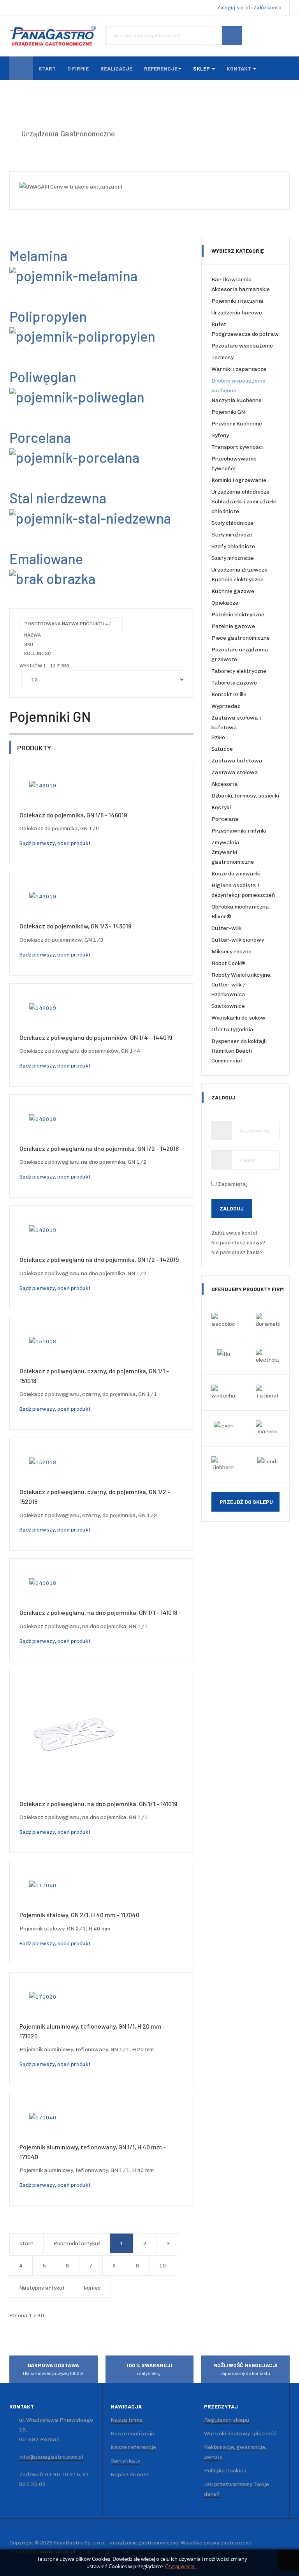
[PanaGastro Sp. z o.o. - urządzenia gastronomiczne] (54, 36)
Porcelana (225, 819)
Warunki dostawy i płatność (240, 2434)
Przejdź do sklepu (246, 1502)
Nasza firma (127, 2420)
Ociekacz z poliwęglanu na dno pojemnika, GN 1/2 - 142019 (99, 1259)
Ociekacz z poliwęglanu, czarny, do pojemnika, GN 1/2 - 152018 (95, 1496)
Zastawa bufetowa (237, 761)
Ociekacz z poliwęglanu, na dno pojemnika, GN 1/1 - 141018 (98, 1612)
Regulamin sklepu (227, 2420)
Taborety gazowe (234, 683)
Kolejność (38, 653)
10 (163, 2266)
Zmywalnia (225, 842)
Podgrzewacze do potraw (245, 334)
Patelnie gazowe (233, 626)
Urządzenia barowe (237, 313)
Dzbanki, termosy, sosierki (245, 796)
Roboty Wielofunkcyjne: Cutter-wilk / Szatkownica (241, 985)
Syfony (220, 435)
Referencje (161, 68)
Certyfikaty (125, 2461)
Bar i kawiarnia (232, 280)
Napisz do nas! (129, 2475)
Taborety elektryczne (239, 671)
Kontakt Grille (229, 694)
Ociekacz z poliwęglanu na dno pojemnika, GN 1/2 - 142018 (99, 1148)
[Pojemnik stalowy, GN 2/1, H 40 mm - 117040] (43, 1885)
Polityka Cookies (225, 2471)
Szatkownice (228, 1006)
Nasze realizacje (132, 2434)
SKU (29, 644)
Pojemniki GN (228, 412)
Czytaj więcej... (181, 2566)
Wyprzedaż (226, 706)
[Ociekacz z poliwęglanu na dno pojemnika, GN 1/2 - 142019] (43, 1230)
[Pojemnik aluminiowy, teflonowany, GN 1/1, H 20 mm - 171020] (43, 1996)
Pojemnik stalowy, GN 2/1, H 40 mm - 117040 (79, 1915)
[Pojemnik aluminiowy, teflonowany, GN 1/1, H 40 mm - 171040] (43, 2117)
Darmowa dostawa (53, 2369)
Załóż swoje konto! (235, 1233)
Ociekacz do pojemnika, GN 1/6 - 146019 (73, 815)
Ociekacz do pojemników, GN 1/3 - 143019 (75, 926)
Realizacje (116, 68)
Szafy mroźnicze (233, 558)
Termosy (222, 357)
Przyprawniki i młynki (239, 831)
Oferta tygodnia (232, 1030)
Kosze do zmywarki (236, 874)
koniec (92, 2288)
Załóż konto (267, 8)
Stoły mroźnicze (232, 535)
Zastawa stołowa (235, 772)
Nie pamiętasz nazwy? (238, 1243)
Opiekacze (225, 603)
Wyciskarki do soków (238, 1018)
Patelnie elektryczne (238, 615)
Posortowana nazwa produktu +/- (69, 624)
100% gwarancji (149, 2369)
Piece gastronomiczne (241, 638)
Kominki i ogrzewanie (239, 480)
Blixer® (221, 917)
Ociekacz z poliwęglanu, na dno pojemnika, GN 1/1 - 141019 (98, 1804)
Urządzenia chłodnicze (240, 492)
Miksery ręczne (231, 952)
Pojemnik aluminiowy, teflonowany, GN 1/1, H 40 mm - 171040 (93, 2152)
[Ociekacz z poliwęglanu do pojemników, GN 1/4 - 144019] (43, 1008)
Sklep (202, 68)
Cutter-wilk (226, 928)
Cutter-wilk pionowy (238, 940)
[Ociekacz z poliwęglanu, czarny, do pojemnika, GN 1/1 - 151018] (43, 1341)
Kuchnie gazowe (233, 591)
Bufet (219, 324)
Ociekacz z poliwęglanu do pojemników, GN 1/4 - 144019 (96, 1037)
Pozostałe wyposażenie (242, 346)
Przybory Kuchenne (237, 424)
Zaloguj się (230, 8)
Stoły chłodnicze (232, 523)
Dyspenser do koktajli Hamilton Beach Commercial (239, 1051)
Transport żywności (237, 447)
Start (47, 68)
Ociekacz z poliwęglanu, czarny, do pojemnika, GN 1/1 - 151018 (94, 1376)
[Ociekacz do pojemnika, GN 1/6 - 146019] (43, 785)
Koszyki (221, 807)
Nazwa (33, 635)
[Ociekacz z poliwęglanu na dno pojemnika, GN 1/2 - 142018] (43, 1119)
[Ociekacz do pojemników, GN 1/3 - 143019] (43, 896)
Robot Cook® (228, 963)
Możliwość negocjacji (245, 2369)
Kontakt (239, 68)
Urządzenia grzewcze (239, 570)
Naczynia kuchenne (237, 400)
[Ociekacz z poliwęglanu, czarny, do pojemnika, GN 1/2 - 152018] (43, 1462)
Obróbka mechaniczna (240, 907)
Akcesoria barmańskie (241, 289)
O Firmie (78, 68)
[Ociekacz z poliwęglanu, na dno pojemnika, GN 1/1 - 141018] (43, 1583)
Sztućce (222, 749)
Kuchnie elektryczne (237, 580)
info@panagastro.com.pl (51, 2457)
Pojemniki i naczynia (237, 301)
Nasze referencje (133, 2447)
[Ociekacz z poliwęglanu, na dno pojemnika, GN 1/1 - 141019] (74, 1734)
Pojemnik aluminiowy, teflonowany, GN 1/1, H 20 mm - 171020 (92, 2031)
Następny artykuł (42, 2288)
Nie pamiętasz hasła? (237, 1252)
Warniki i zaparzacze (239, 369)
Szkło (218, 737)
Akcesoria (225, 784)
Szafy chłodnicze (233, 546)
